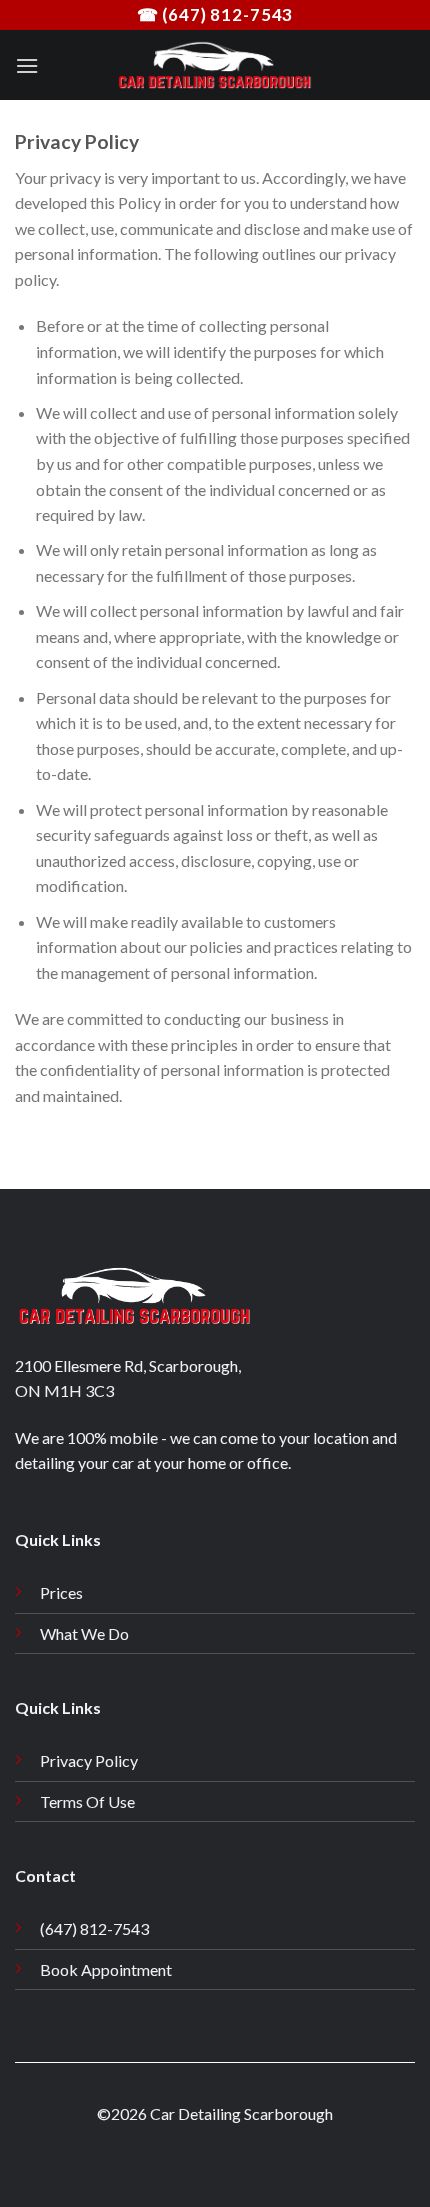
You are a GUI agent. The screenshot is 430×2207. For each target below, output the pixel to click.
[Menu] (27, 65)
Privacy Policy (89, 1760)
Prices (61, 1592)
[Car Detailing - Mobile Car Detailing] (215, 65)
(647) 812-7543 (94, 1928)
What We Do (84, 1633)
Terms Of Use (87, 1801)
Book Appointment (106, 1969)
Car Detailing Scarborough (241, 2113)
